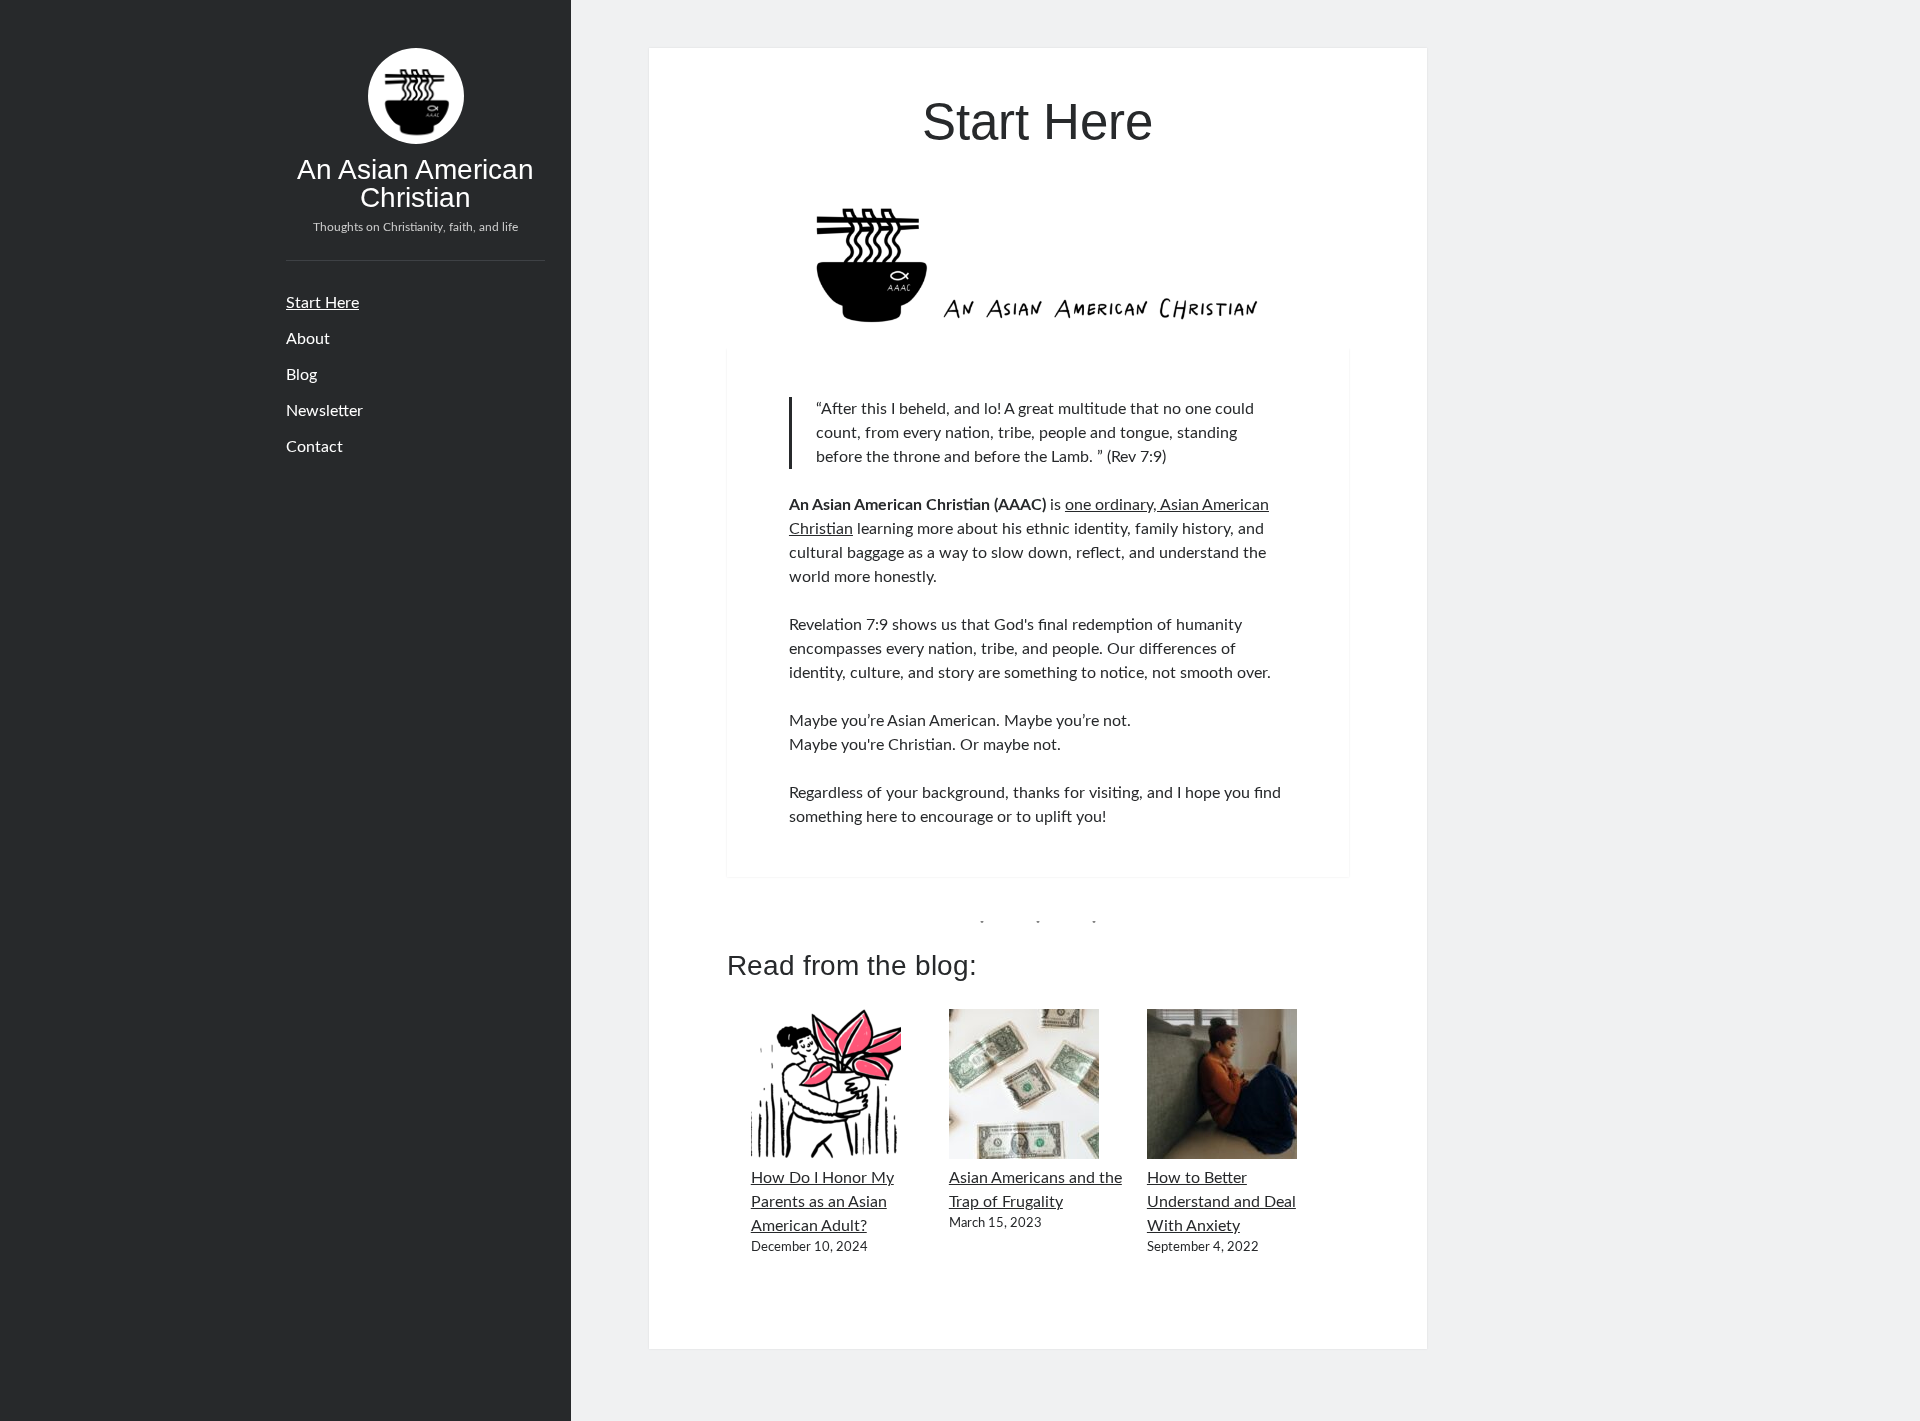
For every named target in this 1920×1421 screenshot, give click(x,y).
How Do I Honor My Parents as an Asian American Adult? (822, 1202)
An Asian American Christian (415, 183)
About (308, 339)
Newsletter (324, 411)
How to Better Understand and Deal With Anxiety (1221, 1202)
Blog (301, 375)
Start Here (322, 303)
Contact (314, 447)
